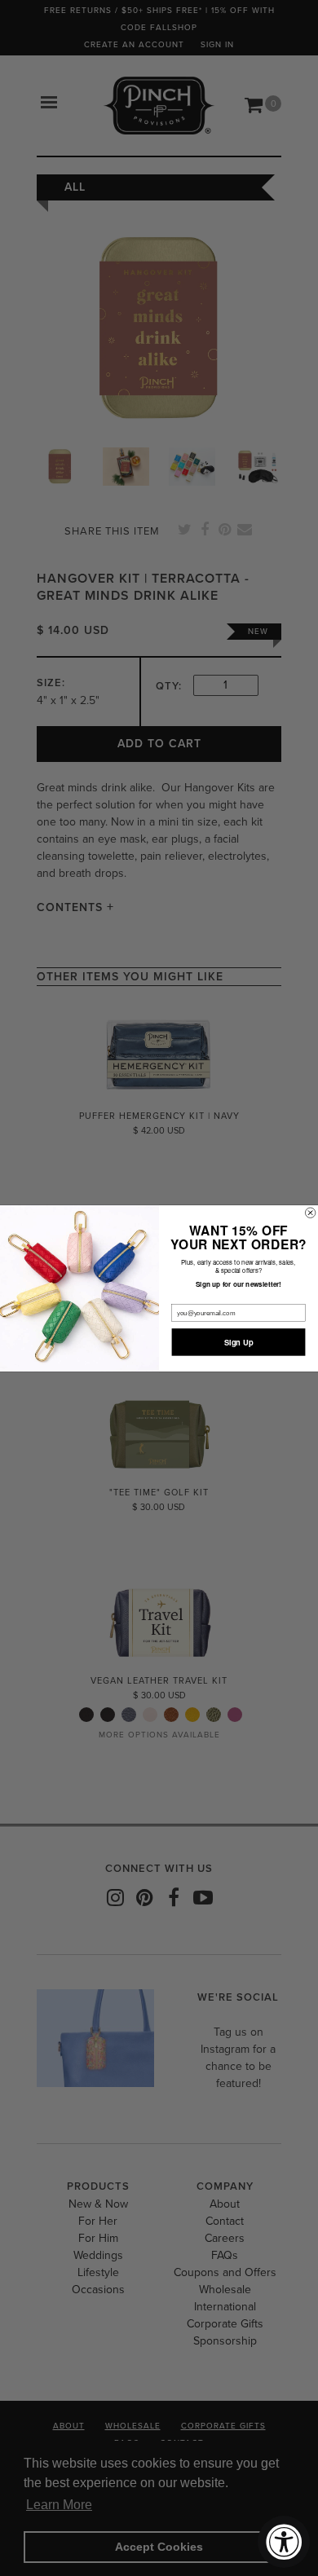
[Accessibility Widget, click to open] (284, 2542)
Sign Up (239, 1342)
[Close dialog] (310, 1212)
